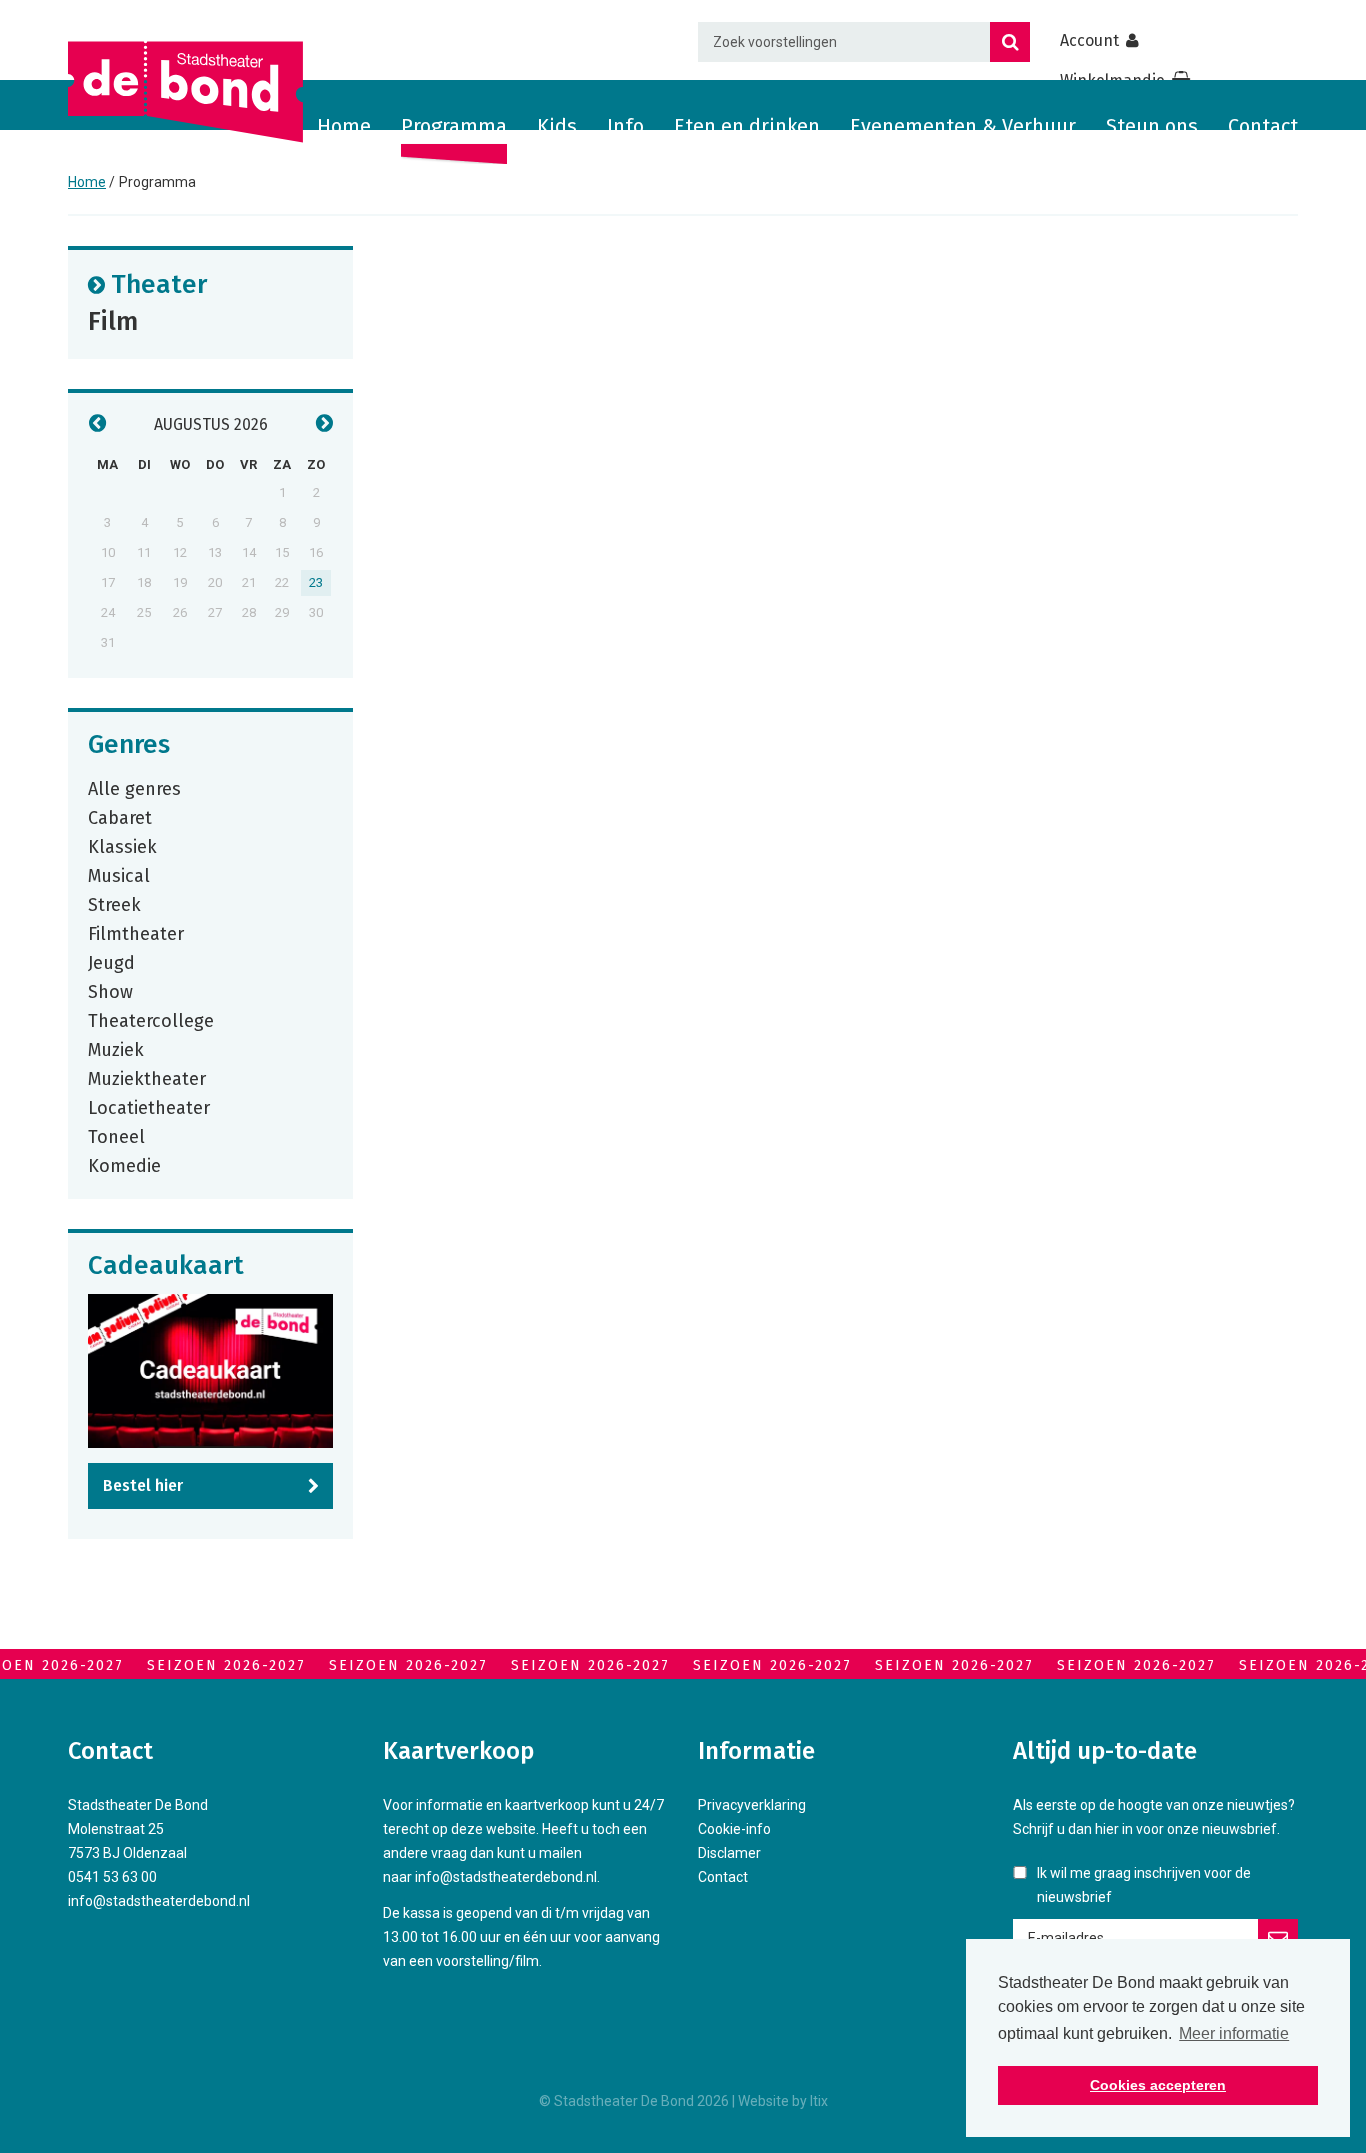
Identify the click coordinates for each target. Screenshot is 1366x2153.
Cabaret (120, 817)
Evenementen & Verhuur (963, 126)
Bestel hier (143, 1485)
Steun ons (1152, 126)
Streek (114, 904)
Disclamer (729, 1853)
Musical (119, 875)
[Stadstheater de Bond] (185, 92)
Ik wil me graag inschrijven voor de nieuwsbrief (1144, 1885)
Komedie (124, 1165)
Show (110, 991)
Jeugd (111, 962)
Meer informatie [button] (1234, 2033)
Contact (1263, 126)
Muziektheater (147, 1078)
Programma (454, 126)
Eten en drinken (747, 126)
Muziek (116, 1049)
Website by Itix (783, 2101)
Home (344, 126)
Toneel (116, 1136)
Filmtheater (136, 933)
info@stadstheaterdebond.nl (159, 1901)
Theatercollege (151, 1020)
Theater (159, 283)
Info (625, 126)
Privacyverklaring (752, 1805)
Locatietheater (149, 1107)
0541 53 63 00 (112, 1877)
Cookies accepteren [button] (1158, 2085)
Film (113, 320)
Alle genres (134, 788)
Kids (557, 126)
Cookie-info (734, 1829)
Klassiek (122, 846)
